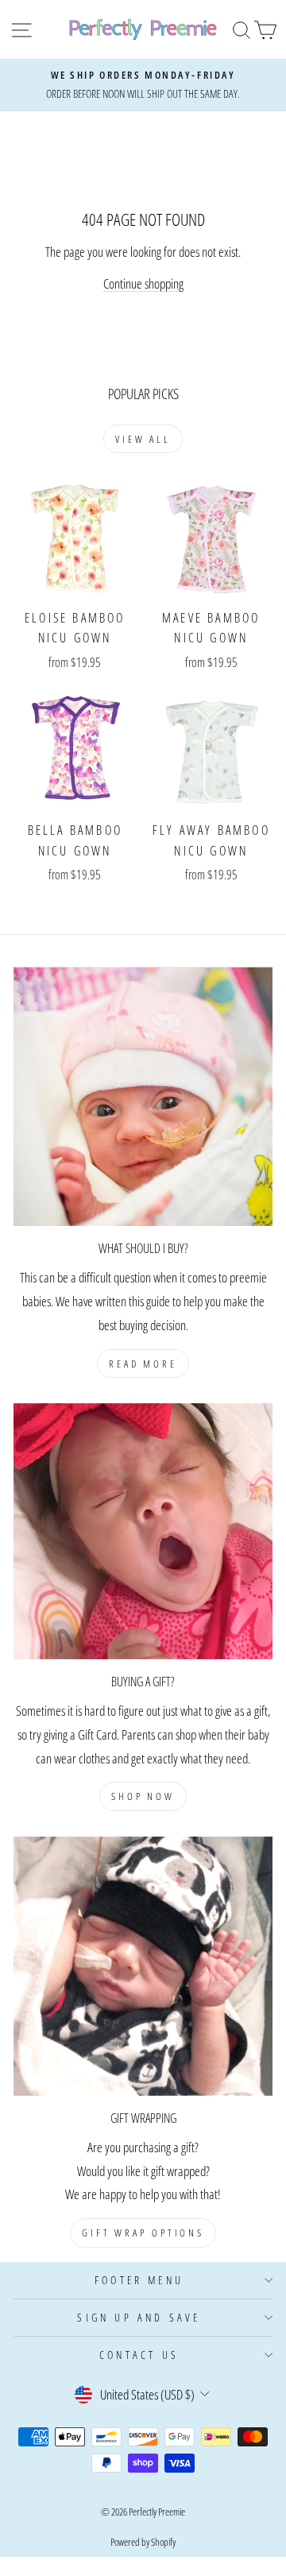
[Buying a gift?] (143, 1531)
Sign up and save (139, 2317)
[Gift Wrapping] (143, 1966)
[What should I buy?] (143, 1096)
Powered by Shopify (143, 2542)
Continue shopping (143, 283)
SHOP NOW (143, 1796)
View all (143, 439)
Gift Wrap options (143, 2233)
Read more (143, 1364)
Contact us (139, 2355)
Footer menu (139, 2280)
